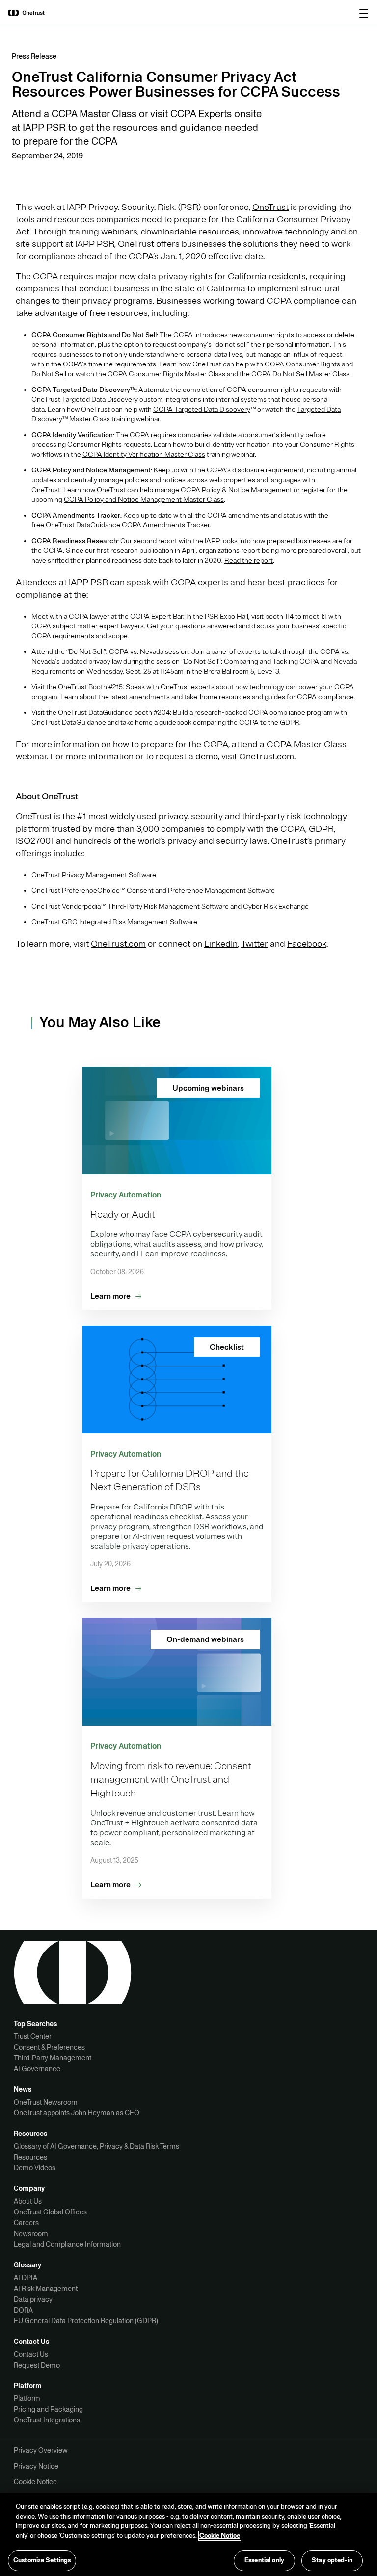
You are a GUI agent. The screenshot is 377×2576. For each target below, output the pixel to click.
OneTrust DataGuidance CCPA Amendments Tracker (128, 525)
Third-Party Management (53, 2058)
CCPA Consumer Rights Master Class (166, 374)
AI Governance (37, 2069)
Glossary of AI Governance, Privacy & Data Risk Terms (96, 2146)
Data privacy (33, 2299)
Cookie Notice (35, 2482)
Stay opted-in (332, 2560)
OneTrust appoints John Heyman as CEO (77, 2113)
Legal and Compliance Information (67, 2244)
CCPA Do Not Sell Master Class (300, 374)
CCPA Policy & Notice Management (236, 490)
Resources (30, 2157)
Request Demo (37, 2365)
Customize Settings (42, 2560)
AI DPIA (26, 2278)
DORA (23, 2310)
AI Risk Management (46, 2289)
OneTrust (270, 207)
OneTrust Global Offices (50, 2212)
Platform (27, 2398)
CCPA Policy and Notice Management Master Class (144, 500)
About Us (28, 2201)
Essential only (264, 2560)
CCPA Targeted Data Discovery (202, 409)
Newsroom (31, 2234)
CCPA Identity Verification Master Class (144, 455)
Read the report (249, 560)
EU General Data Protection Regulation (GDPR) (86, 2321)
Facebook (307, 944)
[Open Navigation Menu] (364, 14)
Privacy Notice (36, 2466)
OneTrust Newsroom (46, 2102)
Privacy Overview (41, 2450)
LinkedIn (221, 944)
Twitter (255, 944)
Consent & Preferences (49, 2047)
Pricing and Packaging (48, 2409)
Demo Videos (35, 2168)
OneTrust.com (267, 756)
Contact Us (31, 2354)
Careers (26, 2223)
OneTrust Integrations (47, 2420)
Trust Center (33, 2036)
